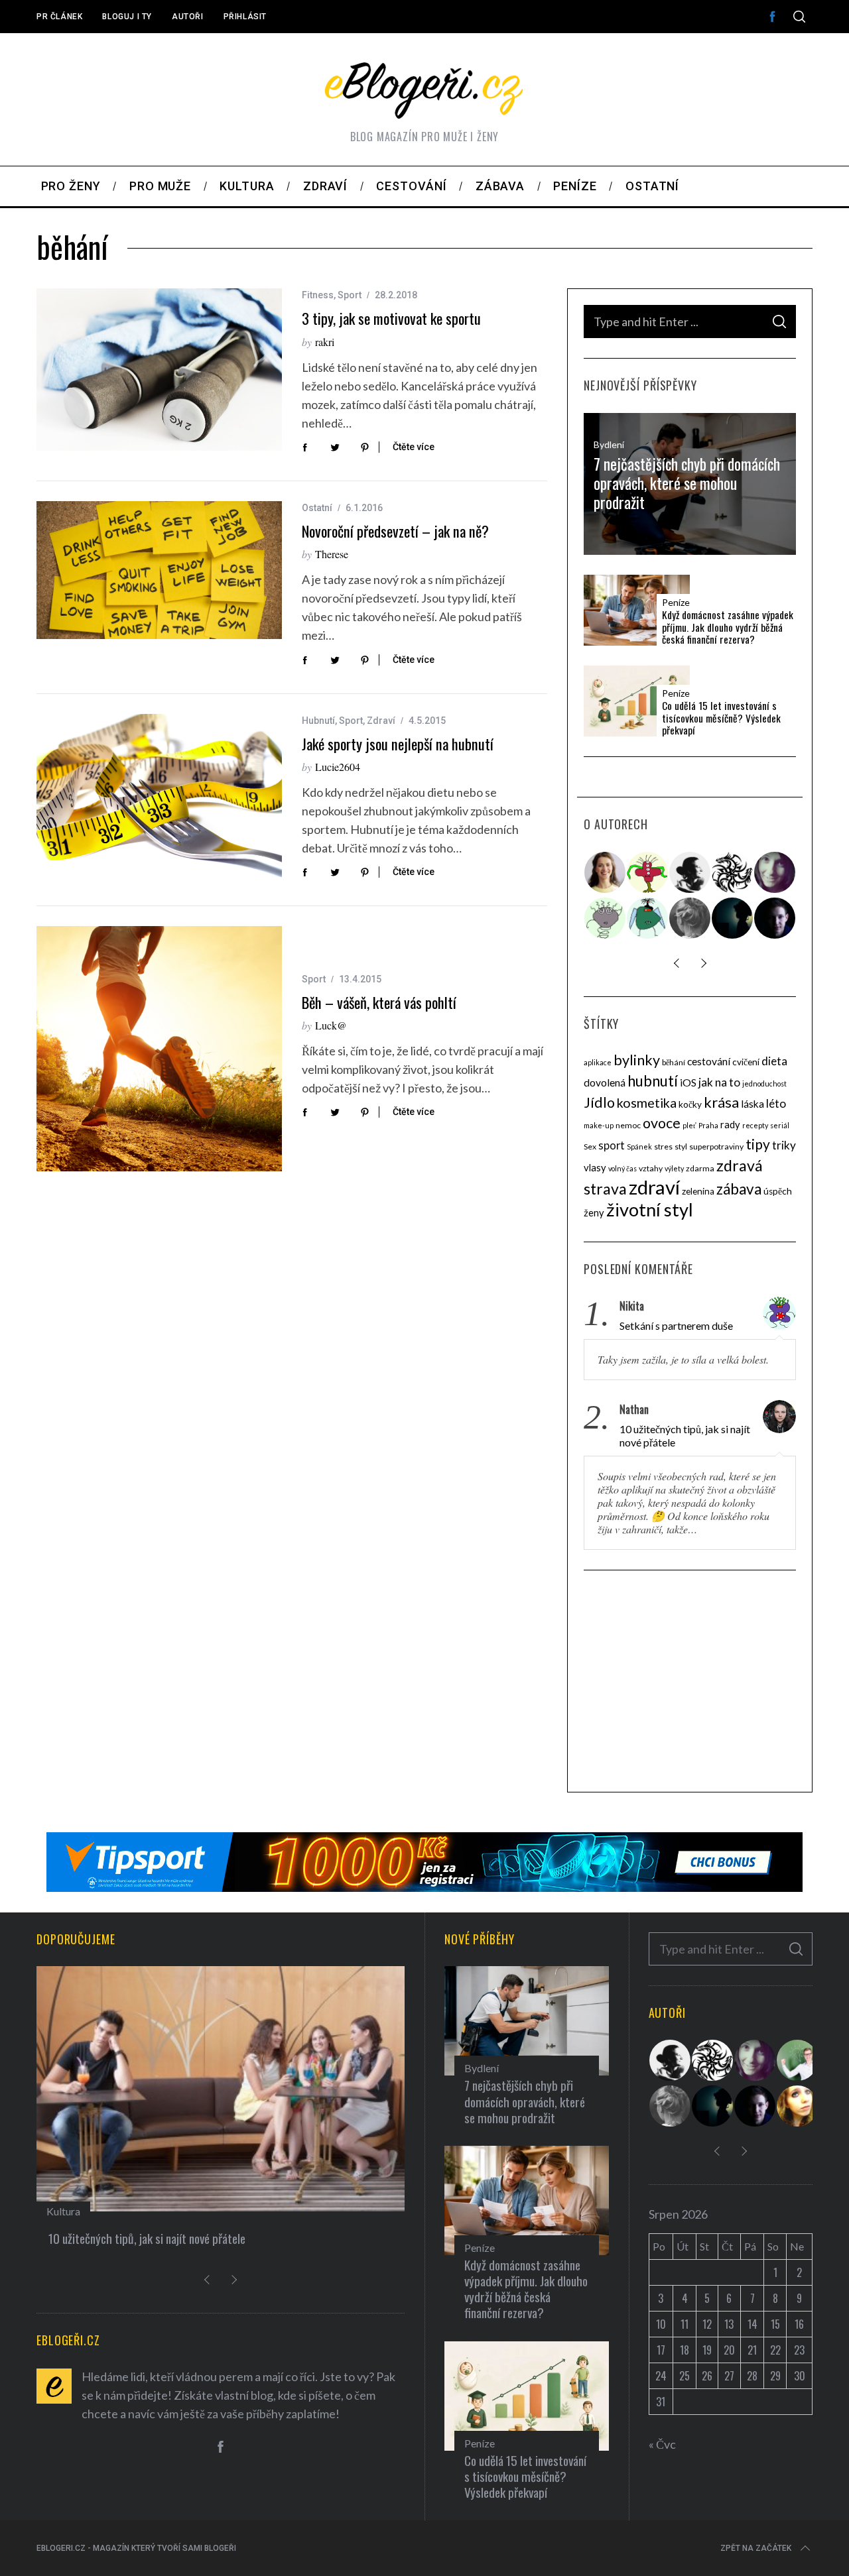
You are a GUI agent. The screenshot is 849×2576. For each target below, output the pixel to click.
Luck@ (331, 1025)
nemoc (628, 1125)
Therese (332, 554)
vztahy (651, 1168)
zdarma (700, 1168)
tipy (758, 1144)
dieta (774, 1061)
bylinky (637, 1060)
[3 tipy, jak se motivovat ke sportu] (159, 370)
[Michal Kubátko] (775, 918)
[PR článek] (606, 872)
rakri (325, 342)
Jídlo (599, 1102)
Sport (350, 295)
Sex (590, 1146)
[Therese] (690, 918)
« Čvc (662, 2444)
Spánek (639, 1146)
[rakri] (690, 872)
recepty (755, 1125)
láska (752, 1104)
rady (730, 1124)
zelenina (698, 1191)
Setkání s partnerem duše (676, 1325)
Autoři (188, 17)
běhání (674, 1062)
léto (776, 1103)
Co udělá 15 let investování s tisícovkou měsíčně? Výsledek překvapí (721, 718)
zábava (739, 1189)
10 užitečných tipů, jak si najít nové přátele (685, 1435)
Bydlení (609, 444)
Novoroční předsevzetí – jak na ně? (395, 531)
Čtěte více (414, 447)
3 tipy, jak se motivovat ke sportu (391, 318)
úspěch (778, 1191)
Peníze (676, 603)
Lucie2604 (338, 767)
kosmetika (647, 1103)
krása (721, 1102)
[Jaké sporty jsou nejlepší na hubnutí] (159, 796)
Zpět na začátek (756, 2548)
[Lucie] (775, 872)
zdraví (654, 1187)
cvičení (746, 1062)
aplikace (598, 1062)
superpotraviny (716, 1146)
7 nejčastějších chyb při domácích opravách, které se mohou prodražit (687, 483)
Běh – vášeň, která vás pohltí (379, 1002)
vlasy (595, 1167)
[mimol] (733, 918)
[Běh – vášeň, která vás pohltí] (159, 1049)
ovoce (662, 1123)
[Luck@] (798, 2106)
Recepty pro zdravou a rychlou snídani (136, 2238)
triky (784, 1145)
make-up (599, 1125)
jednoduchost (764, 1083)
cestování (709, 1061)
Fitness (318, 295)
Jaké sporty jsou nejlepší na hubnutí (398, 744)
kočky (690, 1104)
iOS (688, 1083)
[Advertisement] (690, 1683)
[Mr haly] (798, 2060)
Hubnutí (318, 721)
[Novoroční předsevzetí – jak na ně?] (159, 570)
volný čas (622, 1168)
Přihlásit (245, 17)
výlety (674, 1168)
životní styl (650, 1209)
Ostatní (317, 508)
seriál (780, 1125)
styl (681, 1146)
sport (612, 1145)
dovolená (605, 1083)
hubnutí (653, 1081)
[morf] (648, 872)
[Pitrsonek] (606, 918)
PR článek (59, 17)
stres (663, 1146)
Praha (708, 1125)
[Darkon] (733, 872)
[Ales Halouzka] (648, 918)
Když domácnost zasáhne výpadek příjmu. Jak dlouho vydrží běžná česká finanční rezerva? (728, 627)
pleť (689, 1125)
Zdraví (381, 721)
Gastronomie (76, 2211)
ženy (594, 1212)
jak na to (719, 1082)
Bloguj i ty (127, 17)
